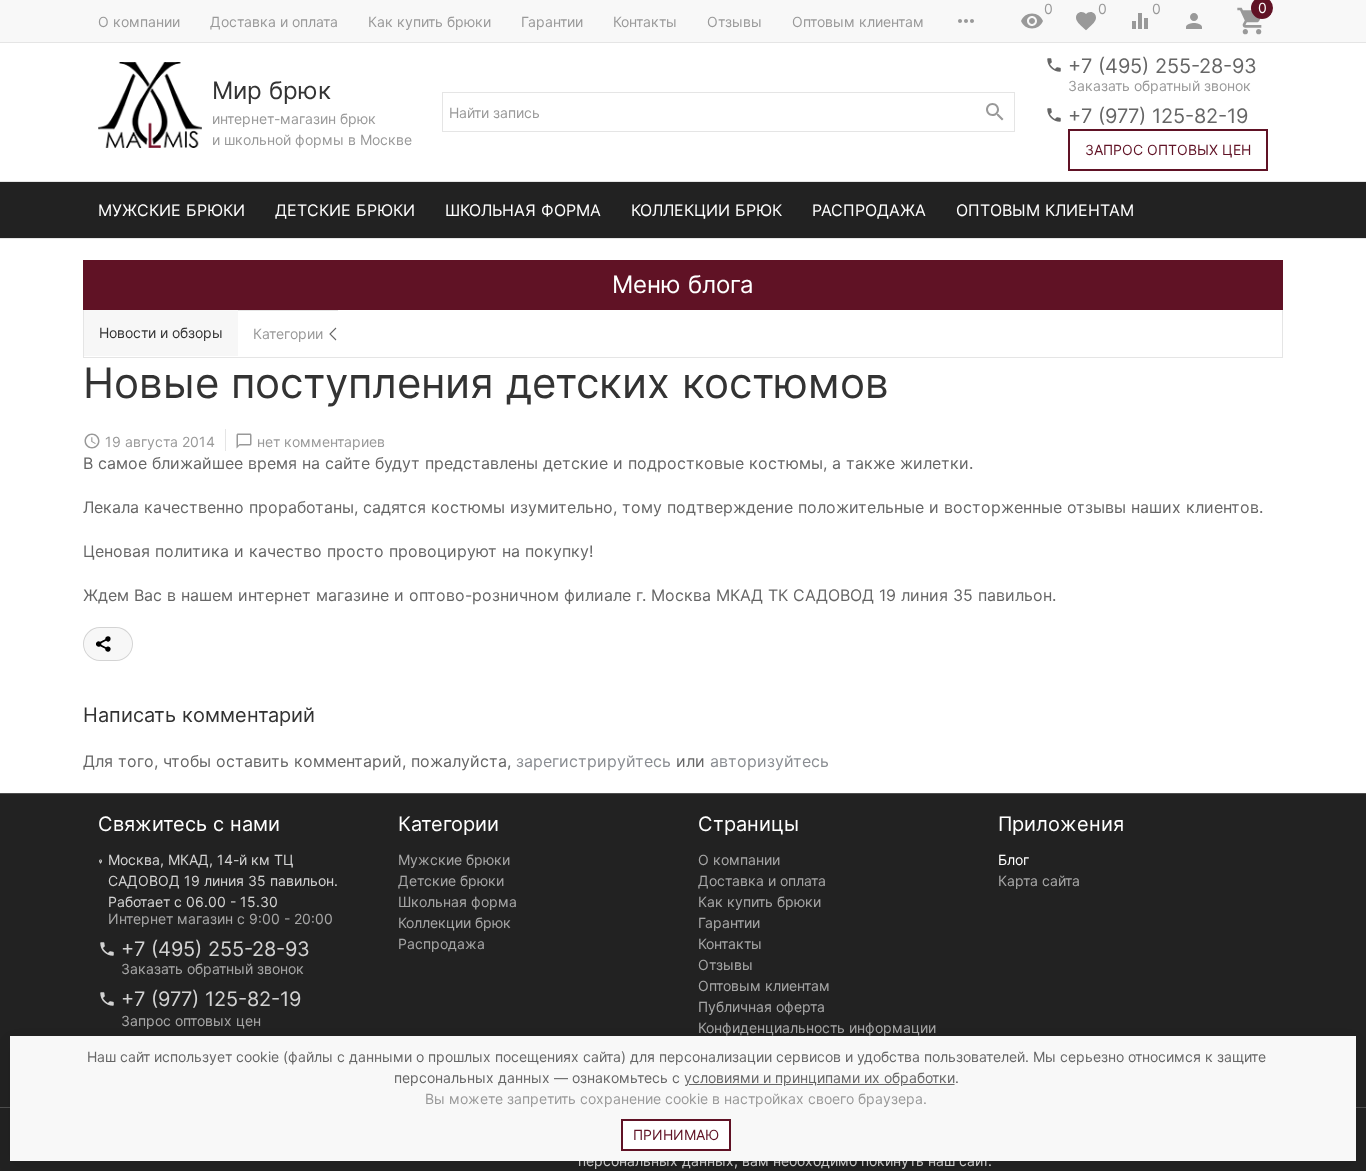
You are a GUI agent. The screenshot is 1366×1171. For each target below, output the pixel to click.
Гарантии (552, 21)
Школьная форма (523, 210)
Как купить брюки (429, 21)
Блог (1013, 859)
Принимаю (676, 1134)
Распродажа (869, 210)
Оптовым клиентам (858, 21)
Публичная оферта (761, 1006)
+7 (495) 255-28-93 (1162, 66)
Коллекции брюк (706, 210)
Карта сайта (1039, 880)
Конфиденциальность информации (817, 1027)
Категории (288, 333)
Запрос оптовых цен (1168, 149)
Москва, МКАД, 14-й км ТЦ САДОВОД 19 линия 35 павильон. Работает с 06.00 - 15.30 (223, 880)
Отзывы (734, 21)
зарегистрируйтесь (593, 761)
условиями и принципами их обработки (819, 1077)
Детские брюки (345, 210)
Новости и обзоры (161, 332)
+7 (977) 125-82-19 (1158, 116)
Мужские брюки (171, 210)
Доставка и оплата (274, 21)
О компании (139, 21)
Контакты (645, 21)
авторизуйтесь (769, 761)
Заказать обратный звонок (1159, 85)
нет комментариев (321, 440)
